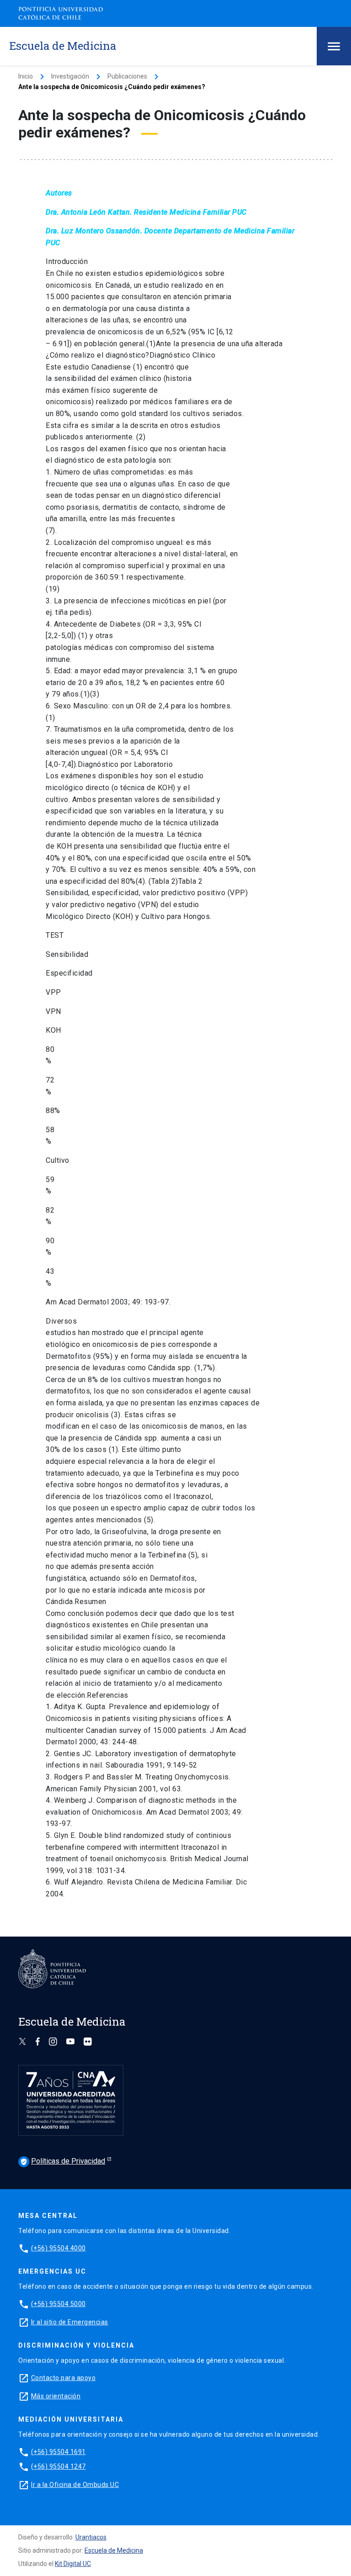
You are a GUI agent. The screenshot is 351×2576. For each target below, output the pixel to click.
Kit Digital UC (73, 2564)
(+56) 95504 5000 (58, 2304)
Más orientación (56, 2396)
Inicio (26, 76)
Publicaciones (127, 76)
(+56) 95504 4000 (58, 2248)
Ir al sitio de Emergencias (70, 2322)
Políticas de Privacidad (63, 2161)
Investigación (70, 76)
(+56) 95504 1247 (58, 2466)
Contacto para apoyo (64, 2378)
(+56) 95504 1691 (58, 2452)
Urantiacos (91, 2537)
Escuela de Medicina (114, 2550)
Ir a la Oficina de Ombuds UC (75, 2485)
